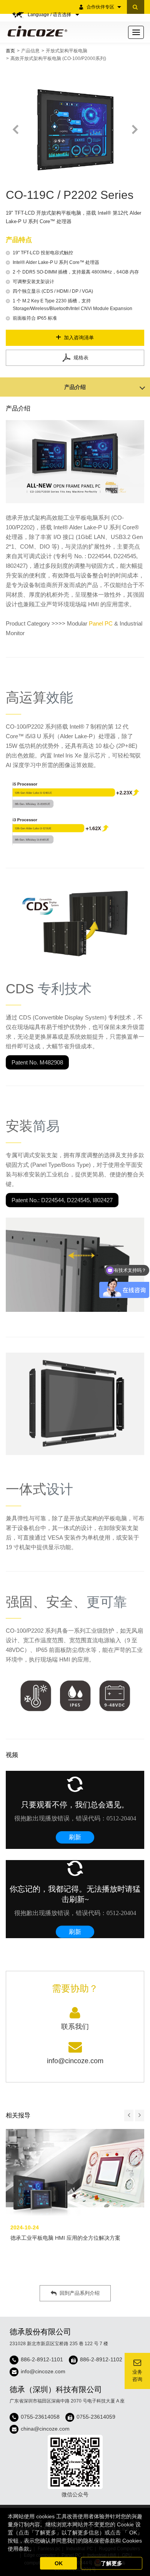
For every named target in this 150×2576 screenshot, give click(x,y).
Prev (16, 130)
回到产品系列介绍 (80, 2293)
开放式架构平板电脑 (67, 51)
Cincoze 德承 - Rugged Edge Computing (36, 31)
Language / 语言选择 (50, 15)
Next (134, 130)
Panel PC (101, 623)
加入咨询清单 (79, 338)
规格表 (81, 358)
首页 (10, 51)
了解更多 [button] (112, 2563)
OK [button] (59, 2563)
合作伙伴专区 (100, 7)
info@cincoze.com (43, 2371)
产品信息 (30, 51)
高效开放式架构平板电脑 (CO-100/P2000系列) (58, 58)
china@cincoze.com (45, 2429)
